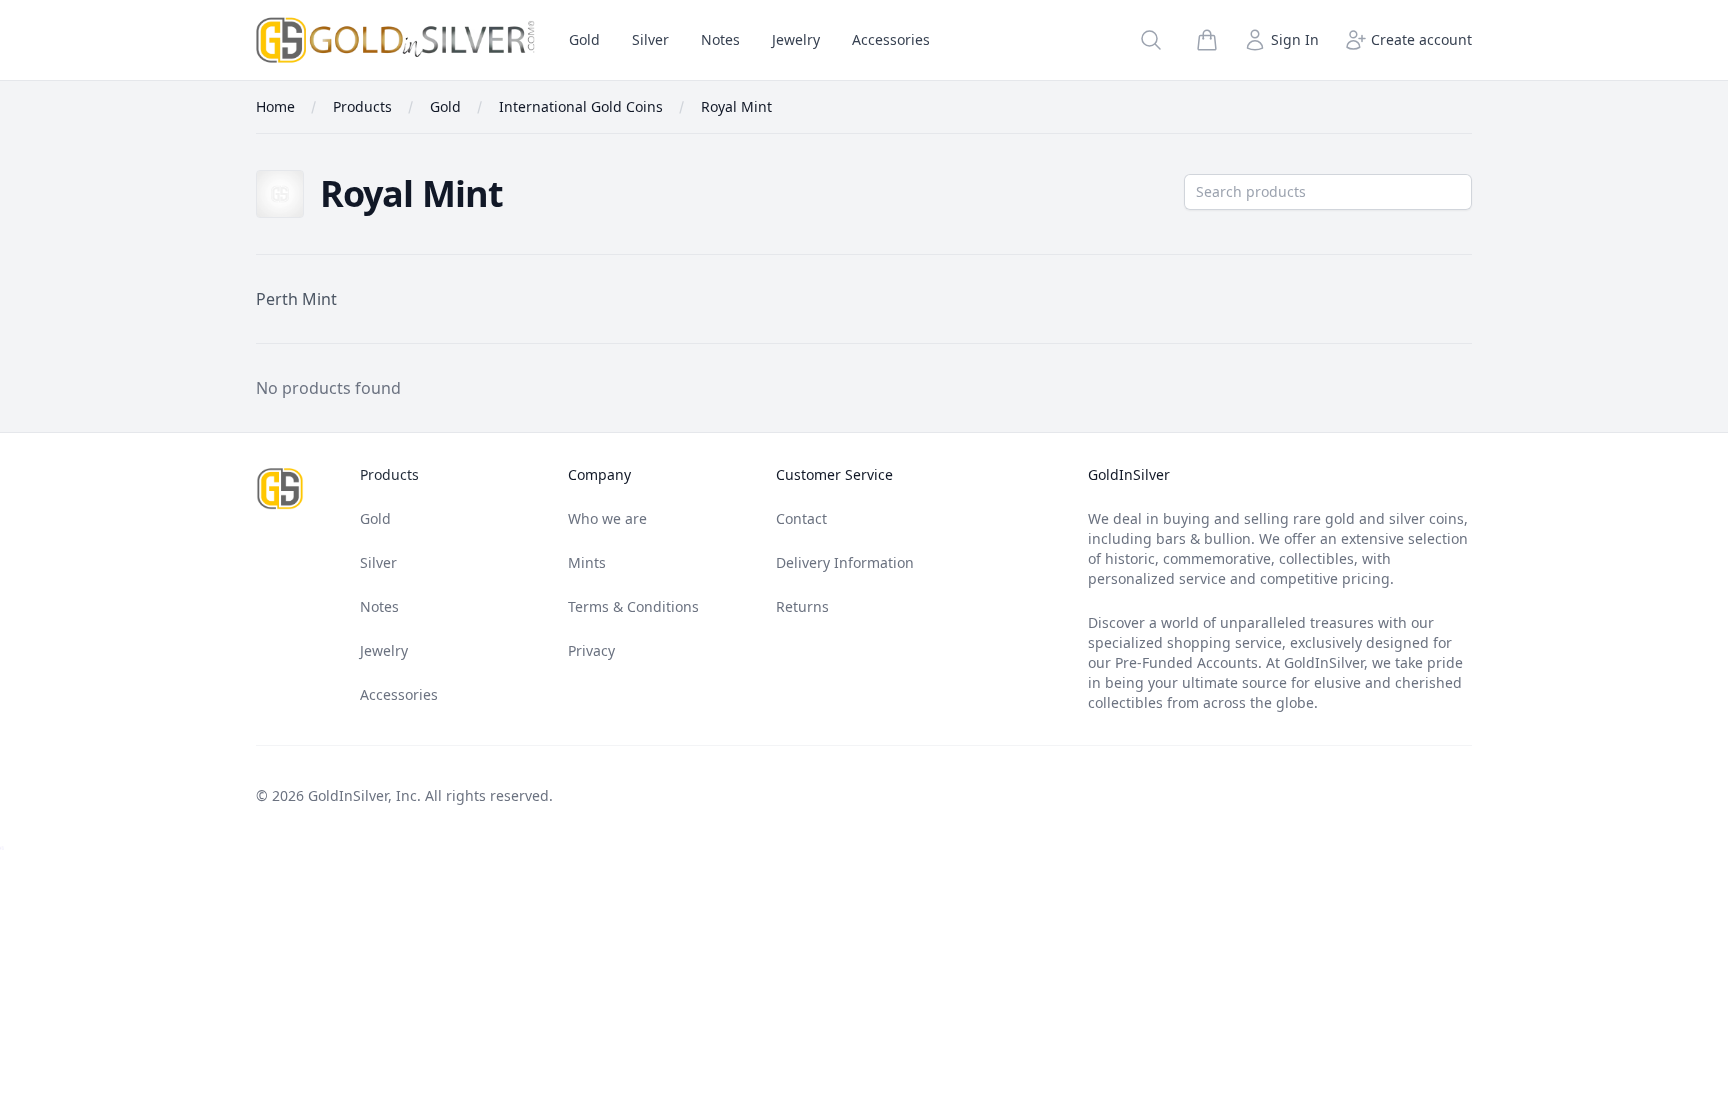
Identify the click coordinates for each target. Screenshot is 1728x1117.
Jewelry (796, 39)
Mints (587, 562)
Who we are (607, 518)
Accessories (891, 39)
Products (389, 474)
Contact (801, 518)
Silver (650, 39)
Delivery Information (845, 562)
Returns (802, 606)
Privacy (591, 650)
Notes (720, 39)
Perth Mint (296, 299)
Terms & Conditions (633, 606)
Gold (584, 39)
